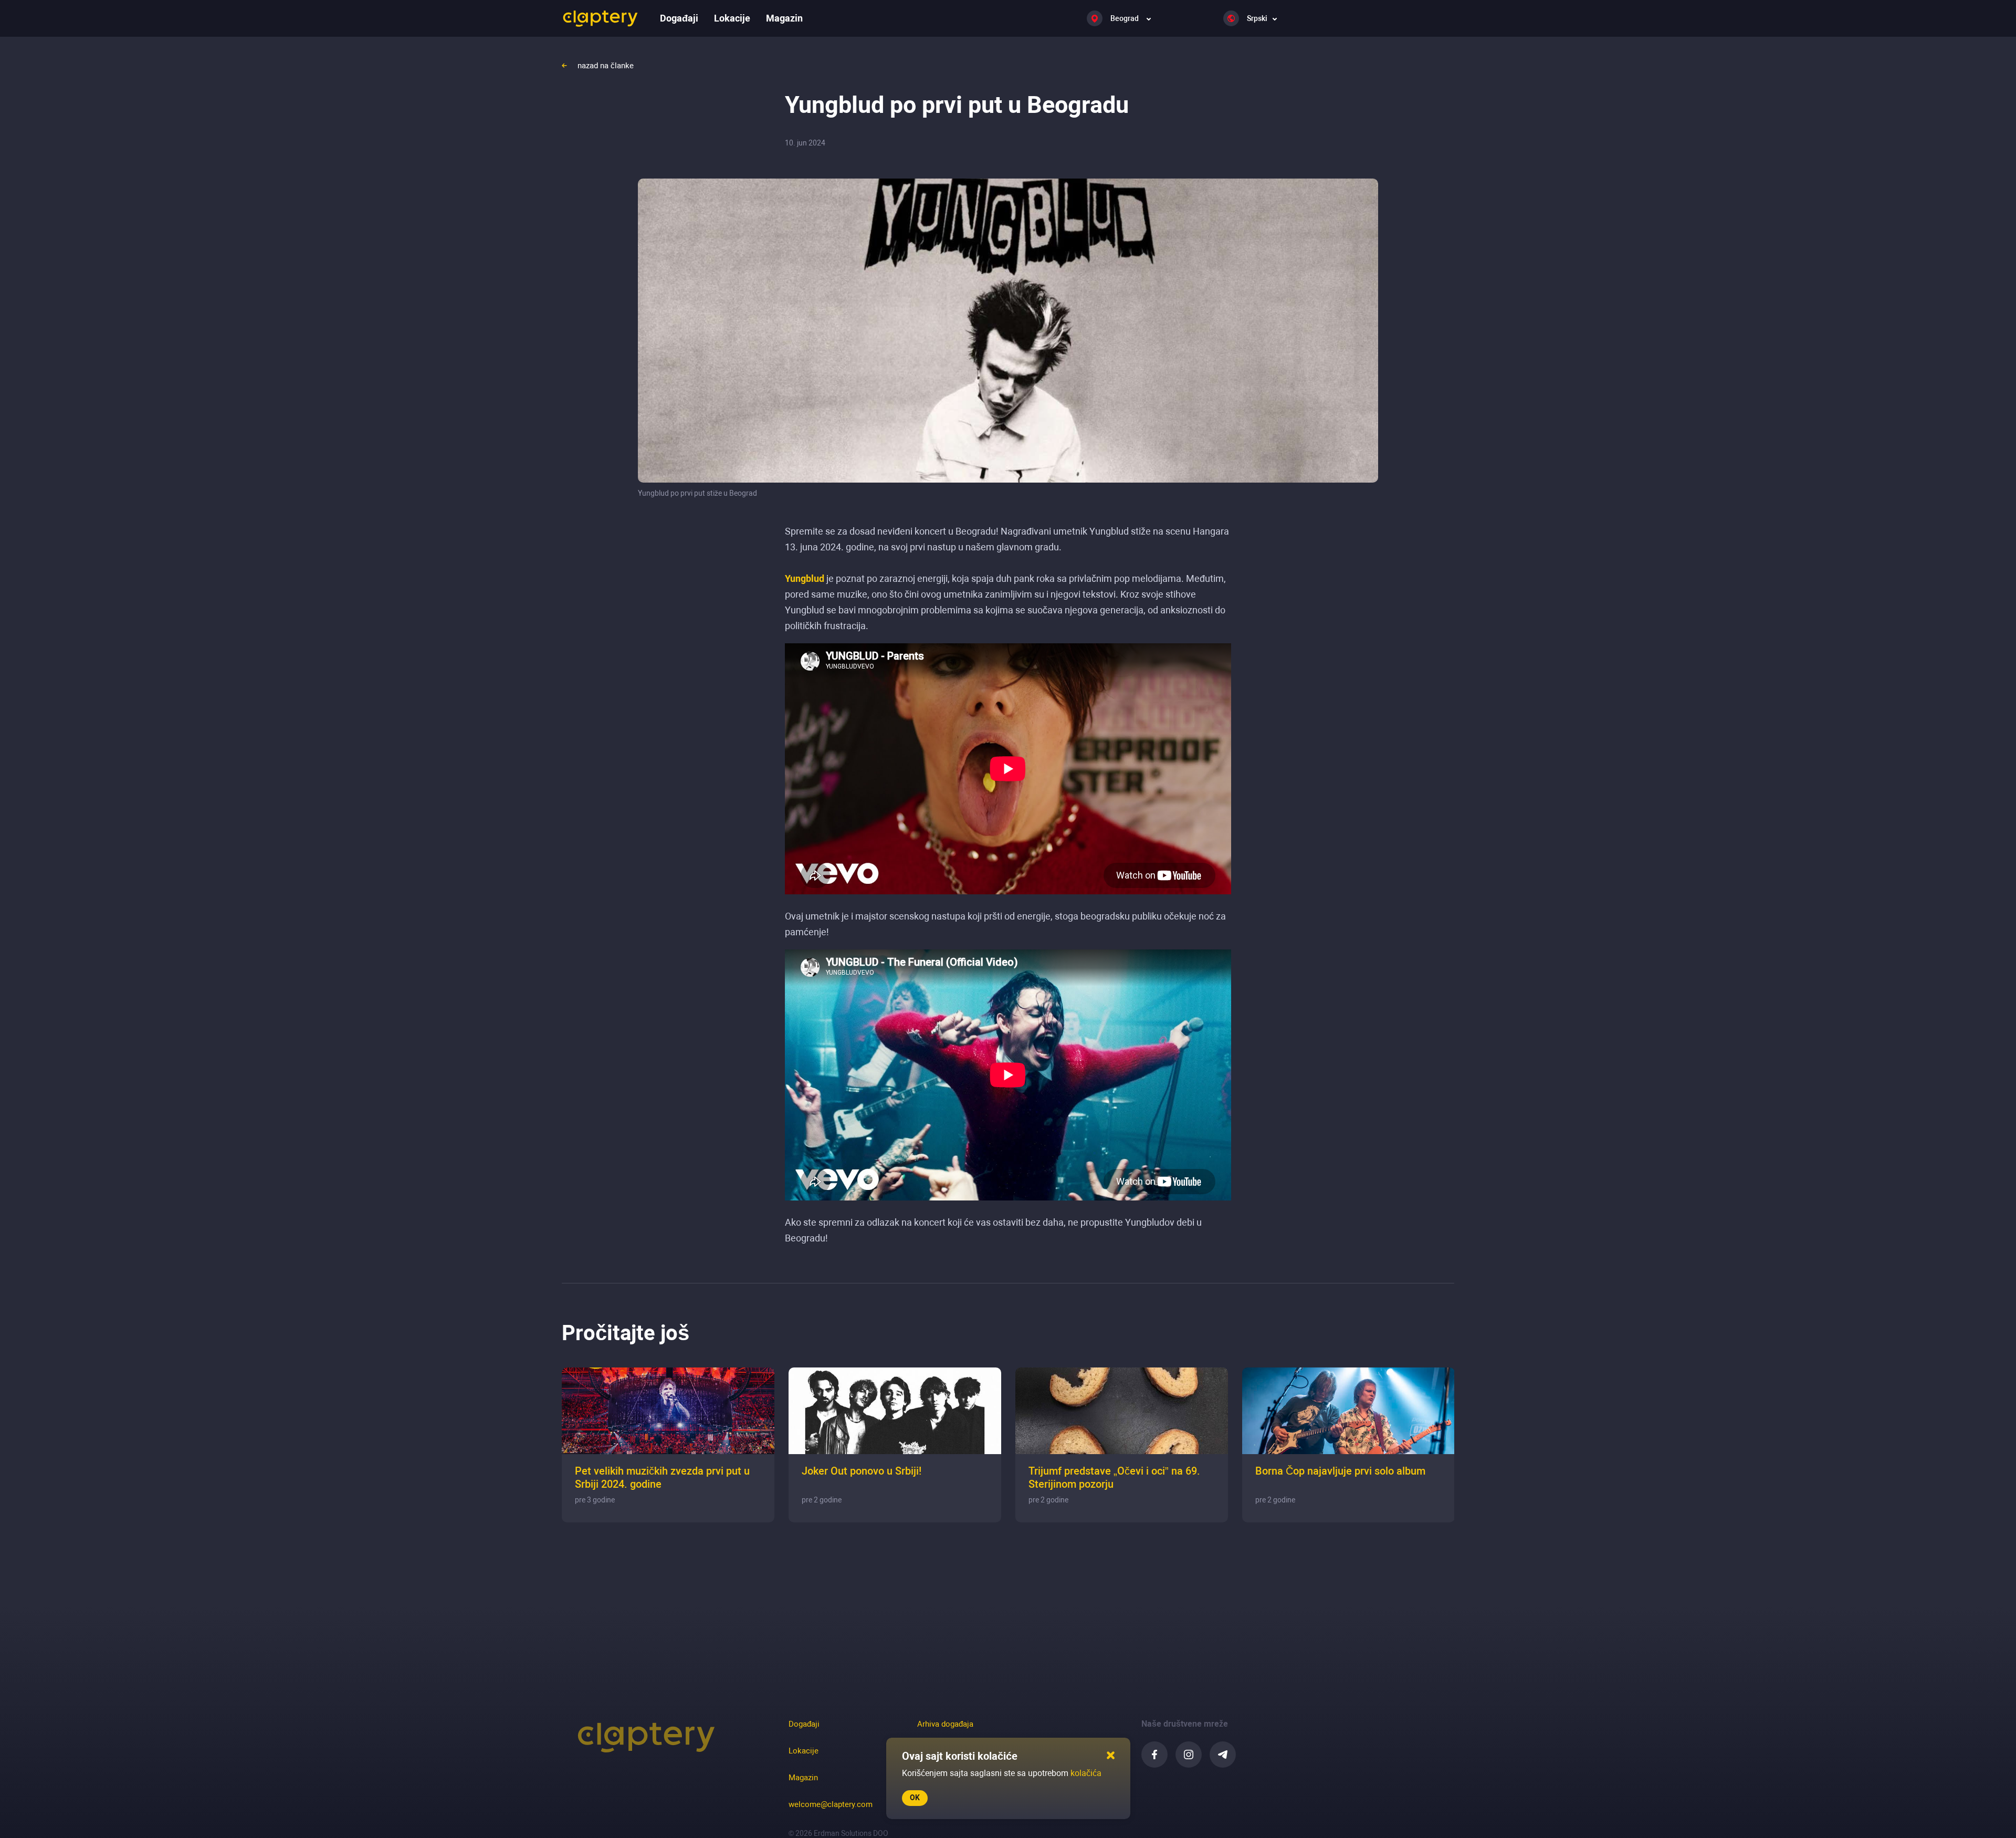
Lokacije (732, 18)
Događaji (679, 18)
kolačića (1086, 1773)
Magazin (784, 18)
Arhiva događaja (945, 1724)
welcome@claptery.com (831, 1804)
